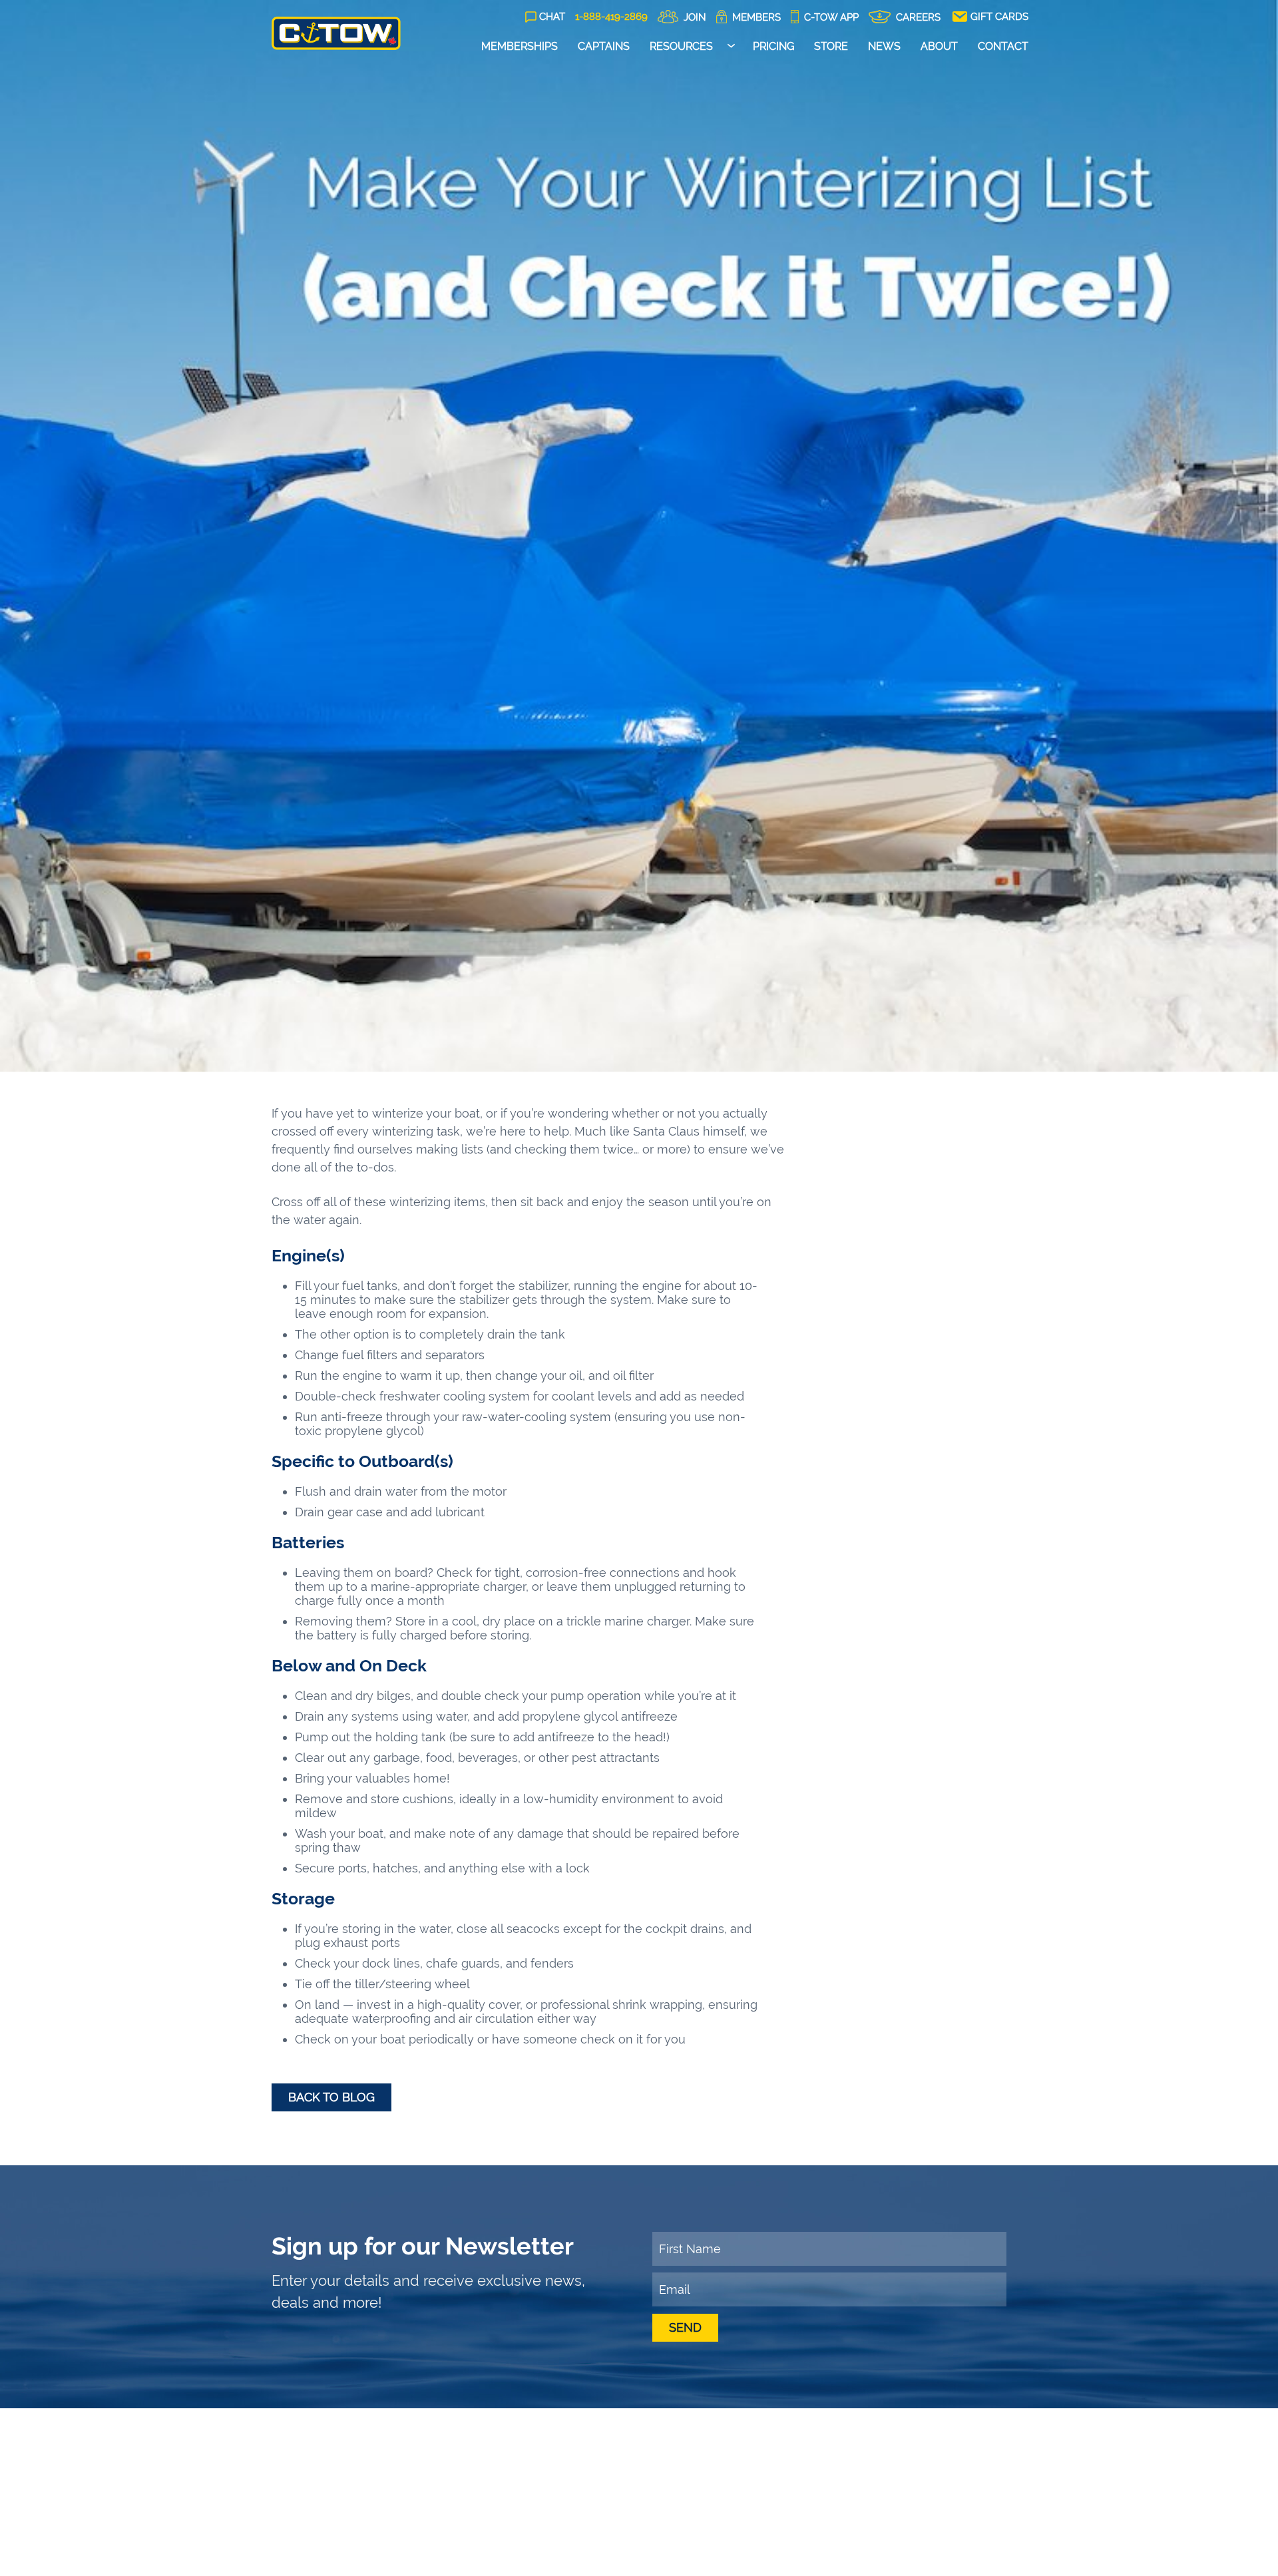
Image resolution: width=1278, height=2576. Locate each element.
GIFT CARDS (998, 17)
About (939, 46)
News (884, 46)
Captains (604, 46)
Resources (681, 46)
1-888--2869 (611, 17)
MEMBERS (755, 17)
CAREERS (917, 17)
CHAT (552, 17)
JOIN (694, 17)
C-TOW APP (830, 17)
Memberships (520, 46)
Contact (1003, 46)
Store (831, 46)
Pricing (773, 46)
